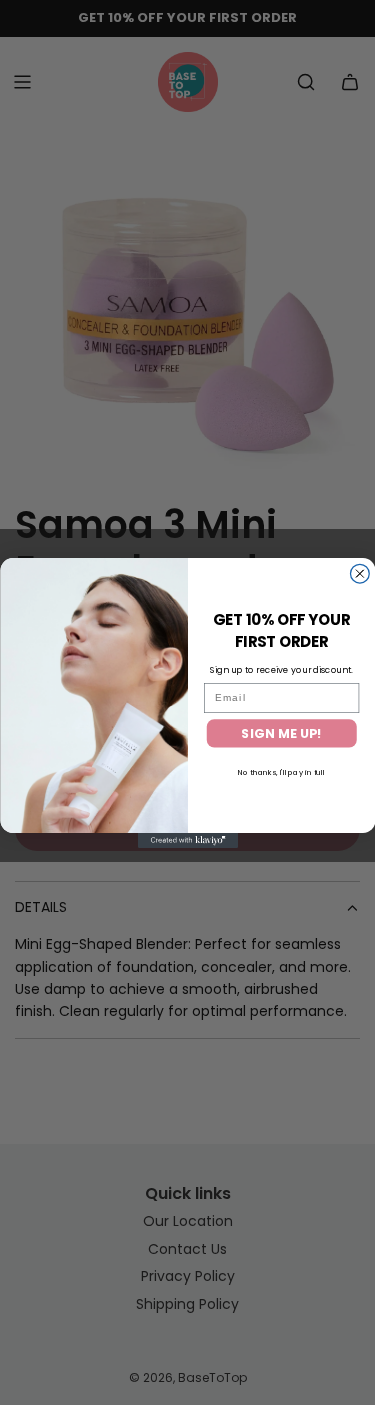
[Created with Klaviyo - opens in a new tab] (188, 840)
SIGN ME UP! (281, 733)
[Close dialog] (359, 573)
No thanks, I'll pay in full (281, 771)
